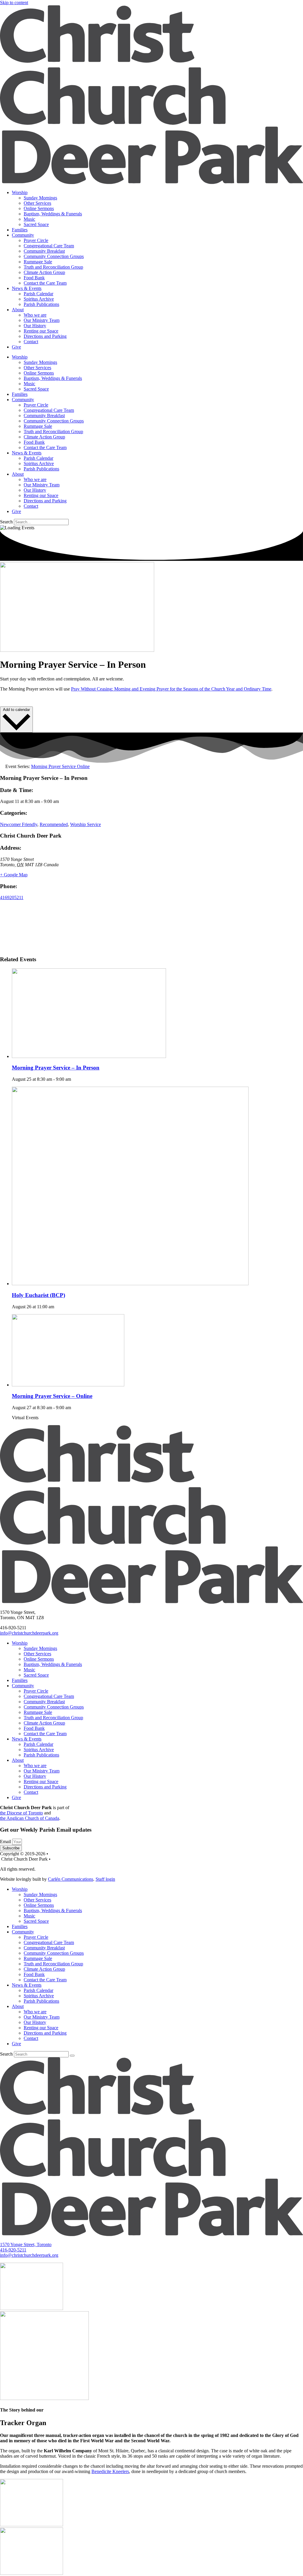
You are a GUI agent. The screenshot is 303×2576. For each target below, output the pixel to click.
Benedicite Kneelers (110, 2471)
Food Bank (34, 278)
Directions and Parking (45, 336)
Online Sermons (39, 208)
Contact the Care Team (45, 283)
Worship (20, 192)
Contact (31, 342)
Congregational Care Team (49, 246)
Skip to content (14, 3)
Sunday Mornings (40, 198)
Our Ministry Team (42, 320)
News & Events (27, 288)
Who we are (35, 315)
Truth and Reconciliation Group (53, 267)
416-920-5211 (13, 2250)
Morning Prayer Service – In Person (56, 1068)
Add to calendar (16, 710)
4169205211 (12, 897)
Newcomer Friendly (19, 824)
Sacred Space (36, 224)
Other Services (37, 203)
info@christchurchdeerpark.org (29, 1633)
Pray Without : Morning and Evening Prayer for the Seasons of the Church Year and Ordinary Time (171, 689)
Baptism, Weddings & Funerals (53, 214)
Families (20, 230)
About (18, 310)
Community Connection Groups (54, 256)
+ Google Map (14, 875)
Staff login (105, 1879)
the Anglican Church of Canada (30, 1818)
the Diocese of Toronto (21, 1813)
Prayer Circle (36, 240)
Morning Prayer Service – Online (52, 1396)
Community (23, 235)
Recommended (54, 824)
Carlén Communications (71, 1879)
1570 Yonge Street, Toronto (26, 2244)
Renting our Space (41, 331)
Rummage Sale (38, 262)
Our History (35, 326)
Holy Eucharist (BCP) (38, 1295)
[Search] (72, 2056)
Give (16, 347)
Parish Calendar (38, 294)
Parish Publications (41, 304)
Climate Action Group (44, 272)
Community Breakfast (44, 251)
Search (6, 522)
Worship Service (86, 824)
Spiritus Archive (39, 299)
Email (6, 1842)
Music (29, 219)
